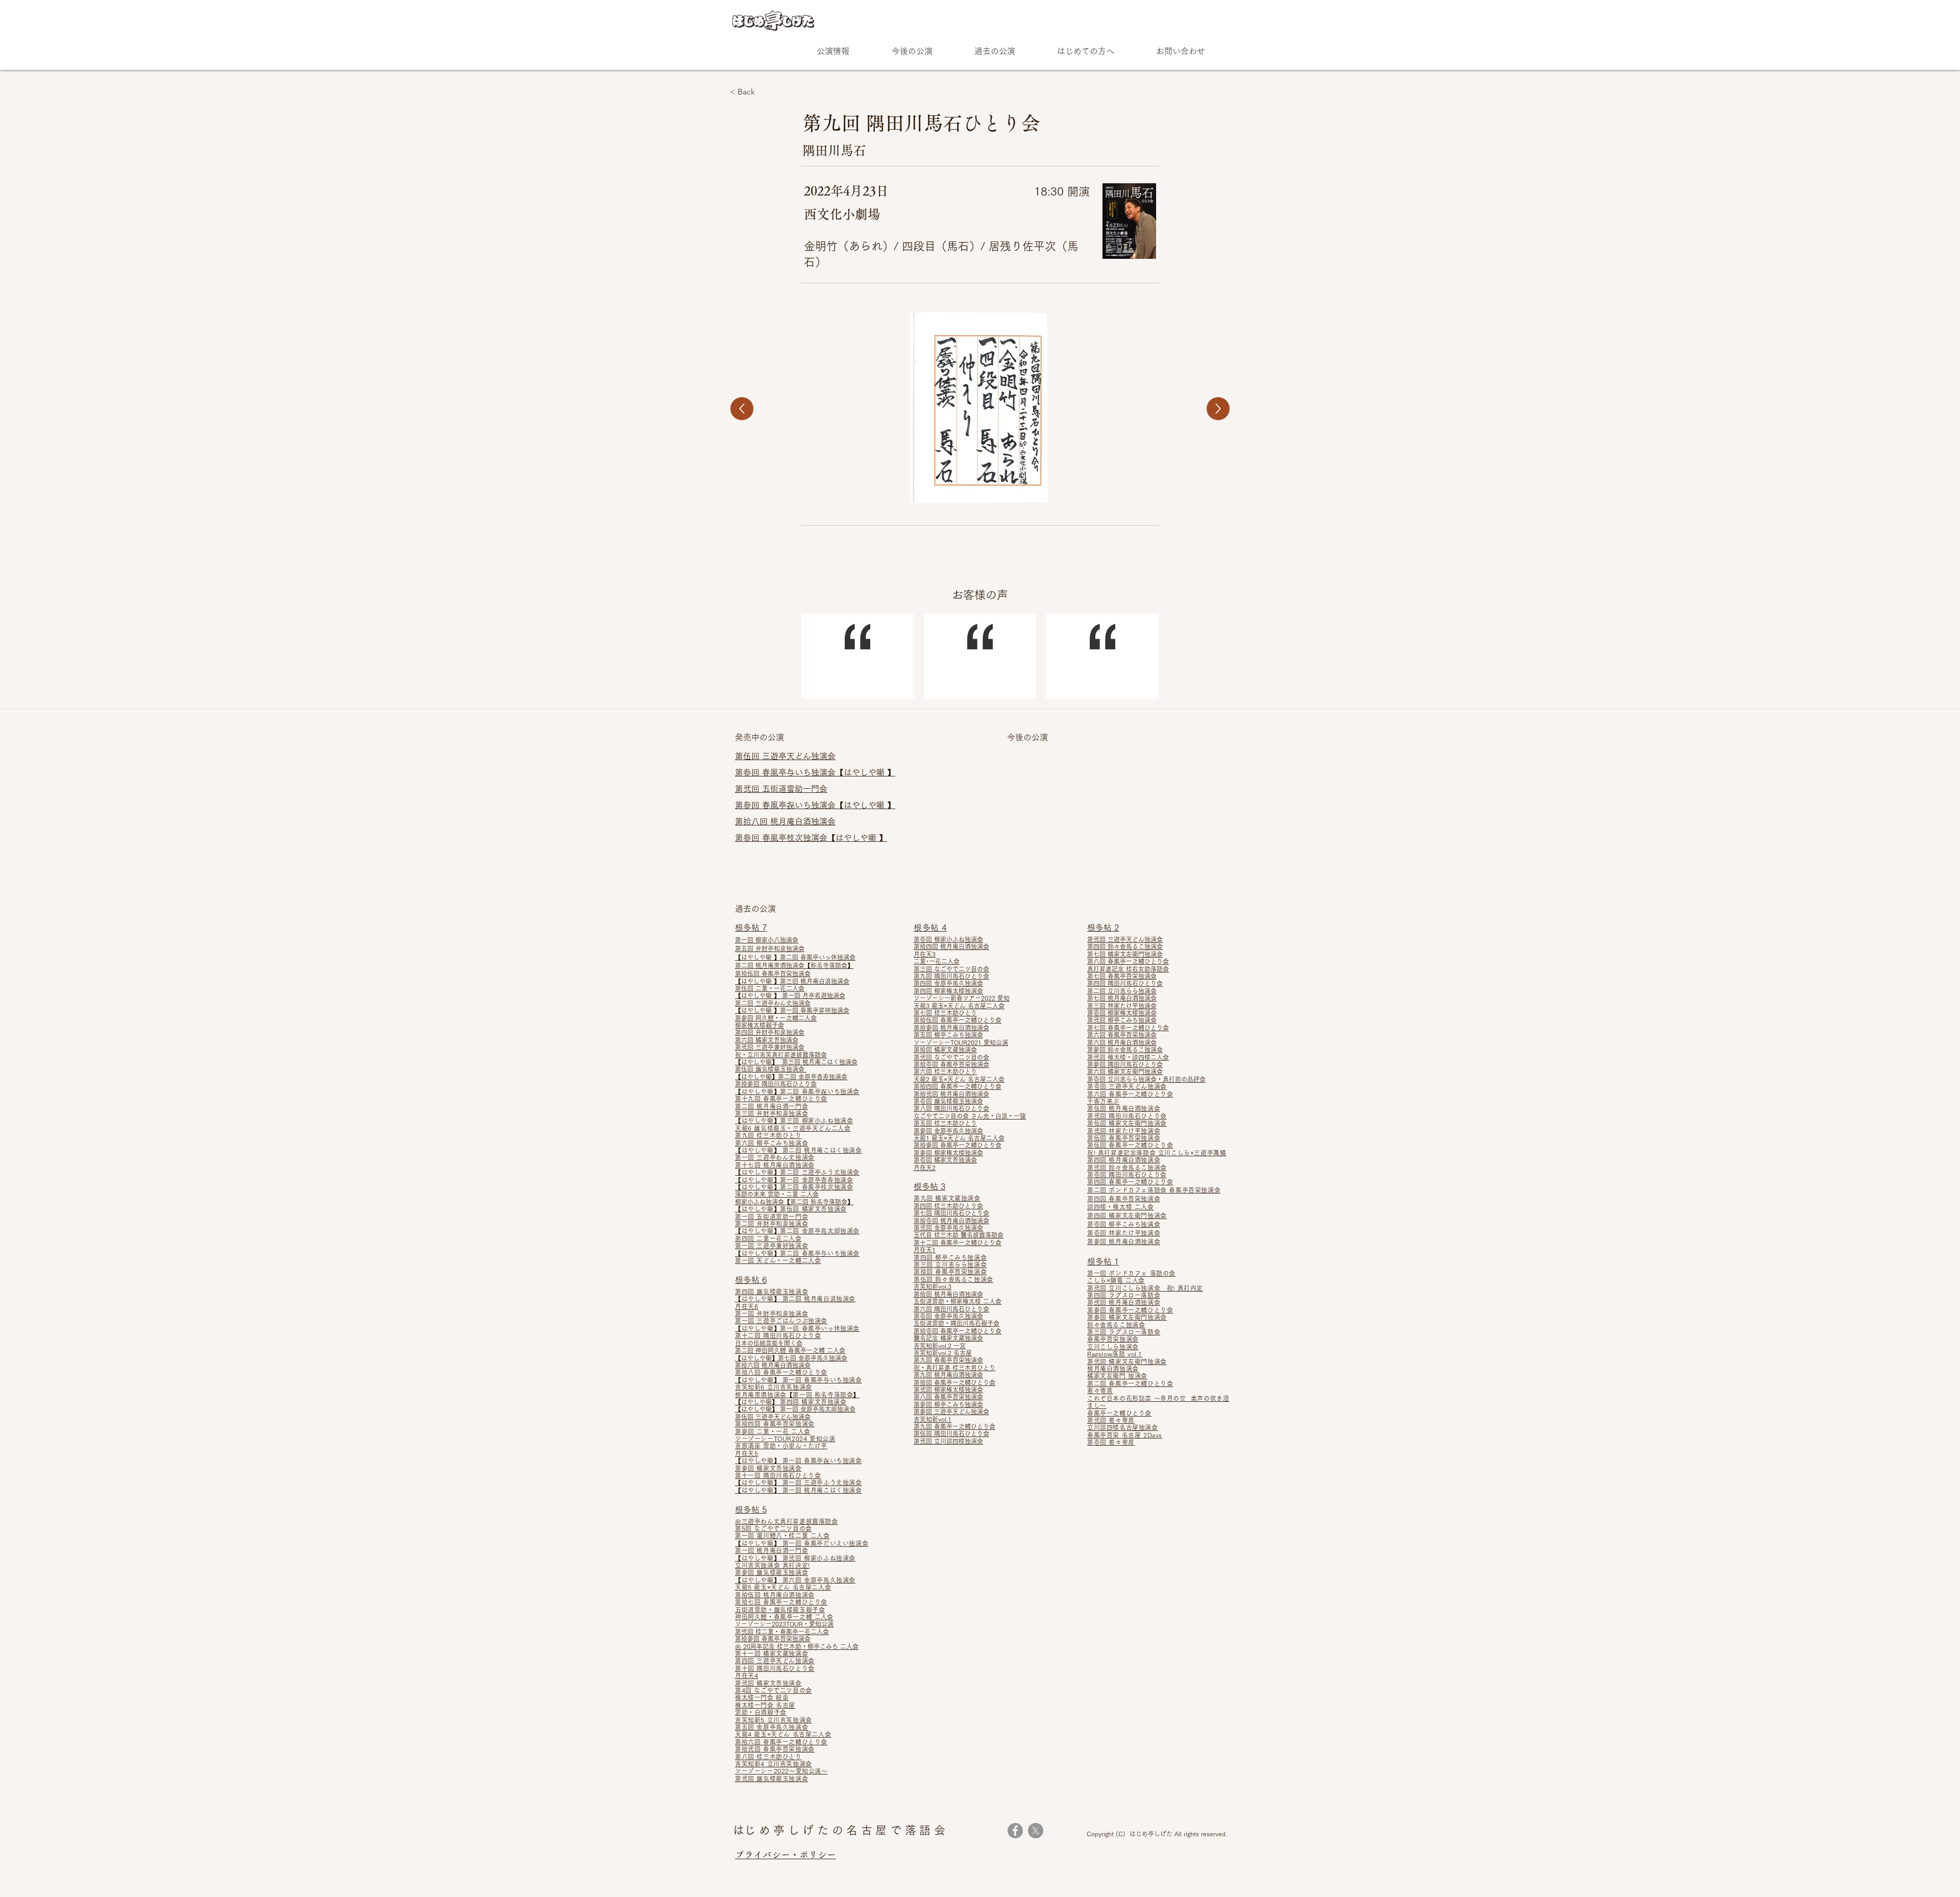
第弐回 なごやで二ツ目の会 (951, 1057)
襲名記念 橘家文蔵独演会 (948, 1338)
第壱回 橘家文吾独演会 (945, 1160)
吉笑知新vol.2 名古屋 (943, 1353)
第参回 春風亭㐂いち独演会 (785, 805)
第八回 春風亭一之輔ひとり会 (1128, 961)
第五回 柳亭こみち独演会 (948, 1035)
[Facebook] (1015, 1831)
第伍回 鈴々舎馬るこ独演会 (953, 1279)
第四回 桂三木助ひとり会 (948, 1206)
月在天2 (925, 1168)
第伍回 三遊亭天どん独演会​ (785, 756)
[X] (1036, 1831)
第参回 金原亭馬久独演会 (948, 1131)
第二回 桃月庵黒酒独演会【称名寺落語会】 (794, 965)
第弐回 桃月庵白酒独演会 (1124, 1302)
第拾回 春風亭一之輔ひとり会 (954, 1382)
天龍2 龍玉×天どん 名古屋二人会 (959, 1079)
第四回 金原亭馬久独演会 (948, 983)
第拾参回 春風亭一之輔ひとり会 (958, 1145)
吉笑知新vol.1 (933, 1419)
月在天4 (746, 1675)
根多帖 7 (751, 928)
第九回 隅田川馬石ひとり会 (951, 976)
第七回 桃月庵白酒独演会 (1122, 998)
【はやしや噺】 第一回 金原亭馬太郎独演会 (795, 1409)
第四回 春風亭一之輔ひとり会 (1130, 1182)
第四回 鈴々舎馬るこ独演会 (1125, 946)
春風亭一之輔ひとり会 (1119, 1413)
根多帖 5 (751, 1510)
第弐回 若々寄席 (1111, 1420)
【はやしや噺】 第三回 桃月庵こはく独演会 (796, 1062)
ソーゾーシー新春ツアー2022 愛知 (962, 998)
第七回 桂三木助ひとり (945, 1013)
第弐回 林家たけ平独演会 (1124, 1131)
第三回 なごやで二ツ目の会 (951, 969)
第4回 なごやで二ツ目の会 (774, 1690)
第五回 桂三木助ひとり (945, 1123)
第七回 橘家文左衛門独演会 (1125, 954)
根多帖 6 (751, 1280)
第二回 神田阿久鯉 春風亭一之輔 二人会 (790, 1350)
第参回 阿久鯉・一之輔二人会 (776, 1018)
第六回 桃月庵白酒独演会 (1122, 1042)
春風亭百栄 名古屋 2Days (1125, 1435)
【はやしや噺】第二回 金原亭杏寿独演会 (791, 1077)
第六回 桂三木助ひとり (945, 1072)
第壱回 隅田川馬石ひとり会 (1127, 1175)
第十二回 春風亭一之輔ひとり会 (958, 1243)
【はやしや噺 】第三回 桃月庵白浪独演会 (792, 981)
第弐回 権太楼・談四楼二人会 (1128, 1057)
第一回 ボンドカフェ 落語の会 (1131, 1273)
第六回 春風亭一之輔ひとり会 (1130, 1094)
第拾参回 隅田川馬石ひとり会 (776, 1084)
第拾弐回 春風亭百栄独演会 (775, 1749)
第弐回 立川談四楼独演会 (948, 1441)
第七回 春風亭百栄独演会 (1122, 976)
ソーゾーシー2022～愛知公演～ (781, 1771)
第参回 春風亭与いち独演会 (785, 772)
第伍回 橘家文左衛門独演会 (1127, 1123)
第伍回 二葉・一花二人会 (770, 988)
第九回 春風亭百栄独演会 (948, 1360)
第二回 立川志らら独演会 (1122, 991)
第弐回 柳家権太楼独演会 (948, 1390)
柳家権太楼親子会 (759, 1025)
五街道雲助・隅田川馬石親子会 (957, 1323)
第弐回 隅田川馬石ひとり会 (1127, 1116)
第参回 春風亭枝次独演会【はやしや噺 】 (811, 838)
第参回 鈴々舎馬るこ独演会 (1125, 1050)
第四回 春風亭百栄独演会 (1124, 1199)
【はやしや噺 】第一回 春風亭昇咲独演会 (792, 1010)
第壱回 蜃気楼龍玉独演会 (948, 1101)
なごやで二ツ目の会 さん (948, 1116)
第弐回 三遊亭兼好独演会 (770, 1047)
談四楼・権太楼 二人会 (1121, 1207)
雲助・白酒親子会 (761, 1712)
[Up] (742, 409)
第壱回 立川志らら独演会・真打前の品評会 (1146, 1079)
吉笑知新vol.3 (933, 1286)
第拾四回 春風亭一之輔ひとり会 (958, 1086)
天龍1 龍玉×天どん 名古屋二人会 (959, 1138)
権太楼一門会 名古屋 (765, 1705)
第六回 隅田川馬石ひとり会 (951, 1309)
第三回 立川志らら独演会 (950, 1264)
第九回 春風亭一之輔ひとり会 (954, 1426)
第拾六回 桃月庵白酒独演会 (773, 1365)
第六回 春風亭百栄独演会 (1122, 1035)
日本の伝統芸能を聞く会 (769, 1343)
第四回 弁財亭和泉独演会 (770, 1032)
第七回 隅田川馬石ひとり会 (951, 1213)
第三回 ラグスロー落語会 (1124, 1332)
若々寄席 (1100, 1391)
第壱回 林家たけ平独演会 (1124, 1233)
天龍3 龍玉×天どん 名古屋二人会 (959, 1006)
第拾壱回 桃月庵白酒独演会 (951, 1221)
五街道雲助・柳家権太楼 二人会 (958, 1301)
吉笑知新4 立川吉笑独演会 (774, 1764)
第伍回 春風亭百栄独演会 (1124, 1138)
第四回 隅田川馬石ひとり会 (1125, 983)
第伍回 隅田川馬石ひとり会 (951, 1433)
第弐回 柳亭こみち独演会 (1122, 1020)
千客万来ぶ (1103, 1101)
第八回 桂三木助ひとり (768, 1757)
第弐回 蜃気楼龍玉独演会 (771, 1779)
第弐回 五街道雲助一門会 (781, 789)
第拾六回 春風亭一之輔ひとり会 (781, 1742)
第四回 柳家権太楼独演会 (948, 991)
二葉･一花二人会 (937, 961)
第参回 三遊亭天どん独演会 (951, 1412)
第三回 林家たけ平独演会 (1122, 1006)
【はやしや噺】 (757, 1253)
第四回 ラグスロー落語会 (1124, 1295)
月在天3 (925, 954)
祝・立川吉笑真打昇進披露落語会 (781, 1055)
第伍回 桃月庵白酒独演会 (1124, 1108)
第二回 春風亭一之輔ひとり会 (1130, 1383)
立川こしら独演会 (1113, 1347)
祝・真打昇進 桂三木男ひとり (954, 1368)
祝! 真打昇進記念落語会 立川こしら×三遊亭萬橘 (1157, 1153)
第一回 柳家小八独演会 (767, 940)
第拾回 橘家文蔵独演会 (945, 1050)
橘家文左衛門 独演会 (1117, 1376)
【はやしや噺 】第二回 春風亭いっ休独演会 (795, 957)
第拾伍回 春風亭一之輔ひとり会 (958, 1020)
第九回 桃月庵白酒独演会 (948, 1375)
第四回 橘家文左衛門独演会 (1127, 1215)
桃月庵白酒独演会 (1113, 1369)
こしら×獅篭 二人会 (1116, 1280)
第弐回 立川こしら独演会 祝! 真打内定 (1145, 1288)
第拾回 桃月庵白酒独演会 (948, 1294)
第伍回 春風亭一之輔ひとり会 (1130, 1145)
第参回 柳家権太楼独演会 (948, 1153)
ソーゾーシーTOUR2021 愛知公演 (961, 1042)
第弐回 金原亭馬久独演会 (948, 1228)
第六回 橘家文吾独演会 (767, 1040)
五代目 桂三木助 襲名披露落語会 (959, 1235)
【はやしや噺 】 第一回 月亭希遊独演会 (790, 995)
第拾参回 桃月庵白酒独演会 (951, 1028)
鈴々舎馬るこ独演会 (1116, 1325)
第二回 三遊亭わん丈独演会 (773, 1003)
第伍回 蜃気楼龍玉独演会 (771, 1069)
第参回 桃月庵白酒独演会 (1124, 1242)
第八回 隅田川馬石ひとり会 (951, 1108)
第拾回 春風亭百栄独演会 (950, 1272)
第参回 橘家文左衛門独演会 (1127, 1317)
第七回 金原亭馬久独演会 (813, 1358)
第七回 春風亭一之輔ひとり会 (1128, 1028)
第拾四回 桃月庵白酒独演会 (951, 946)
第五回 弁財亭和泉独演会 (770, 948)
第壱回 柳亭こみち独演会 (1124, 1224)
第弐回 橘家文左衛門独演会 (1127, 1361)
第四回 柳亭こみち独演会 (950, 1257)
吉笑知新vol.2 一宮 (940, 1346)
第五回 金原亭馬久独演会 (771, 1727)
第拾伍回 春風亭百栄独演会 (773, 974)
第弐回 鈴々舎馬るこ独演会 (1127, 1168)
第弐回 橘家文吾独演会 (768, 1683)
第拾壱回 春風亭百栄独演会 (951, 1064)
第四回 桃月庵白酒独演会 (1124, 1160)
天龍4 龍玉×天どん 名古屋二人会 (783, 1734)
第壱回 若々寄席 (1111, 1442)
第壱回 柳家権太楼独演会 (1122, 1013)
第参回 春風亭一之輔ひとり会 (1130, 1310)
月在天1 (925, 1250)
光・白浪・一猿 (1004, 1116)
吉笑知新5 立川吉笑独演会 (774, 1720)
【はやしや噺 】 (865, 772)
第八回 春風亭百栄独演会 (948, 1397)
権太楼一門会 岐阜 (762, 1697)
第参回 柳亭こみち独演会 (948, 1404)
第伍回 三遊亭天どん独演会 (773, 1417)
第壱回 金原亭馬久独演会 (948, 1316)
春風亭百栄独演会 (1113, 1339)
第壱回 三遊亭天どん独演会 (1127, 1086)
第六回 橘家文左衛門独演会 (1125, 1072)
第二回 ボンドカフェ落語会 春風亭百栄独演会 (1154, 1190)
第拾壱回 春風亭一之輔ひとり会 (958, 1331)
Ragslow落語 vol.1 (1115, 1354)
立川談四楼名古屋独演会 (1123, 1427)
